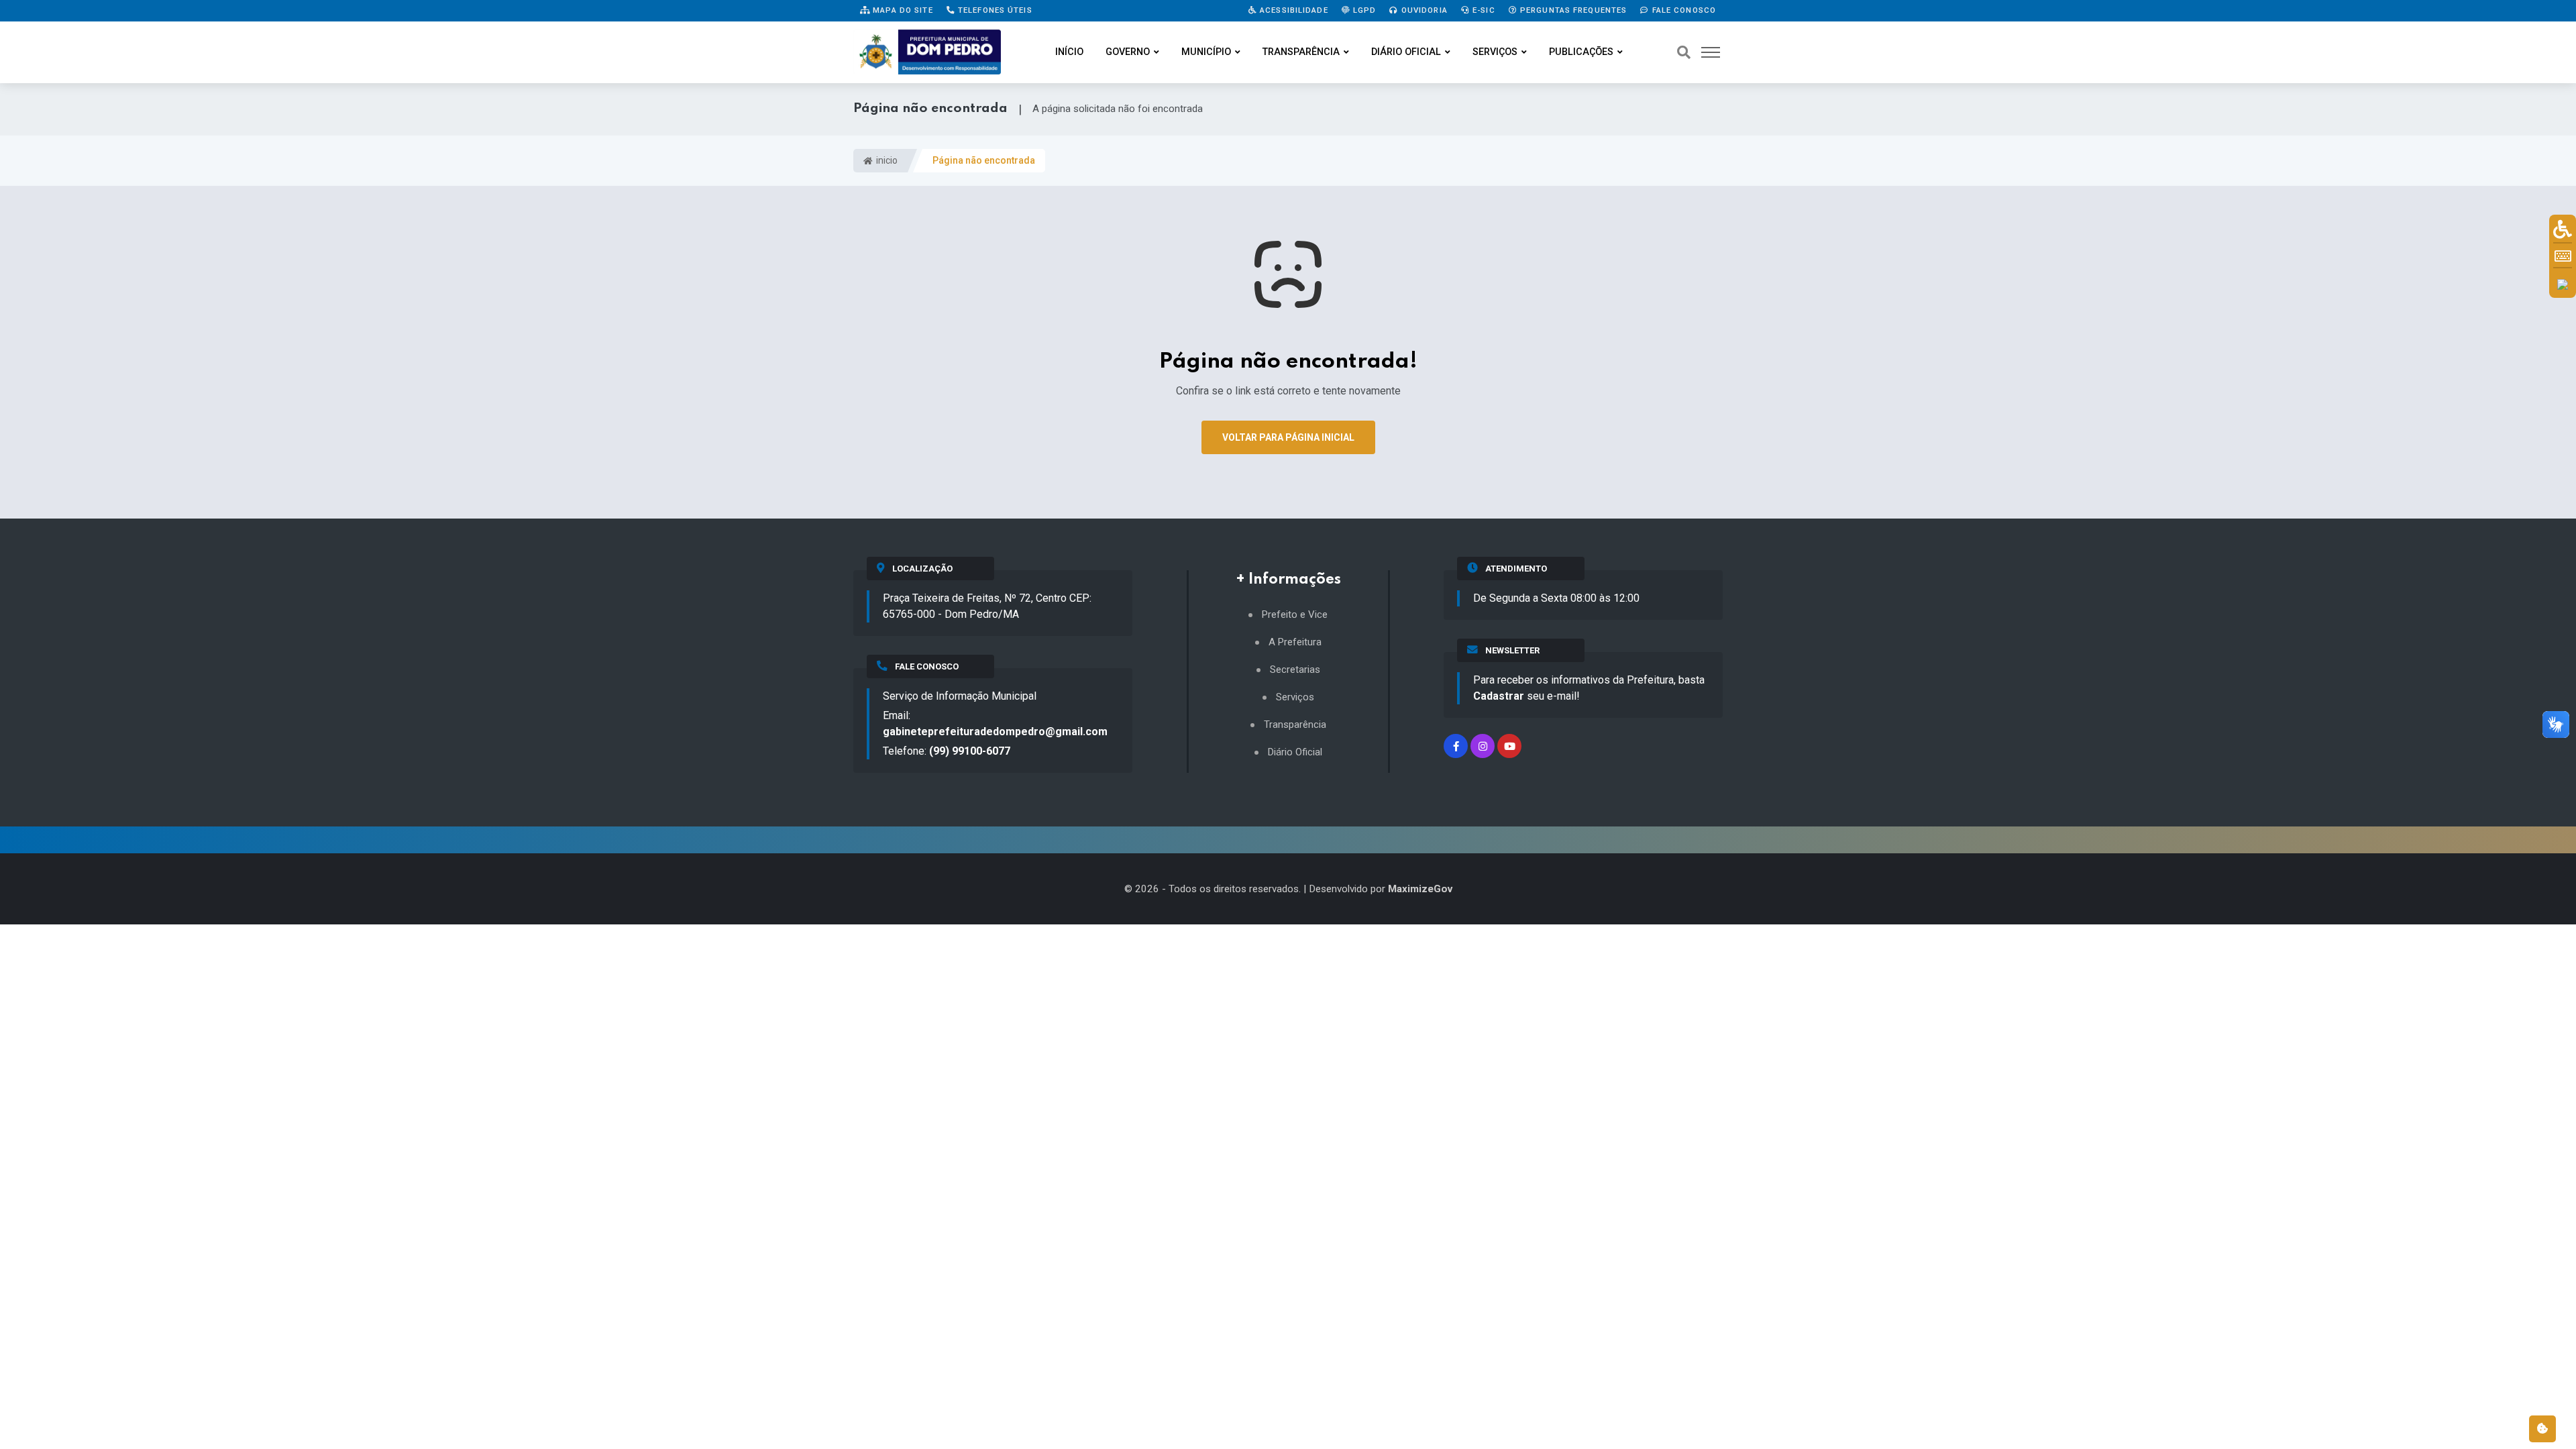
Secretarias (1295, 670)
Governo (1128, 52)
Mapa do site (902, 10)
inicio (886, 160)
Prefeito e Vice (1295, 615)
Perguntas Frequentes (1572, 10)
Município (1206, 52)
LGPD (1363, 10)
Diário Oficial (1406, 52)
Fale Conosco (1682, 10)
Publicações (1581, 52)
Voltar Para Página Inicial (1288, 437)
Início (1069, 52)
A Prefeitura (1295, 642)
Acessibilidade (1293, 10)
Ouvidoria (1423, 10)
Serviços (1495, 52)
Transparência (1301, 52)
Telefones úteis (994, 10)
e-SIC (1483, 10)
